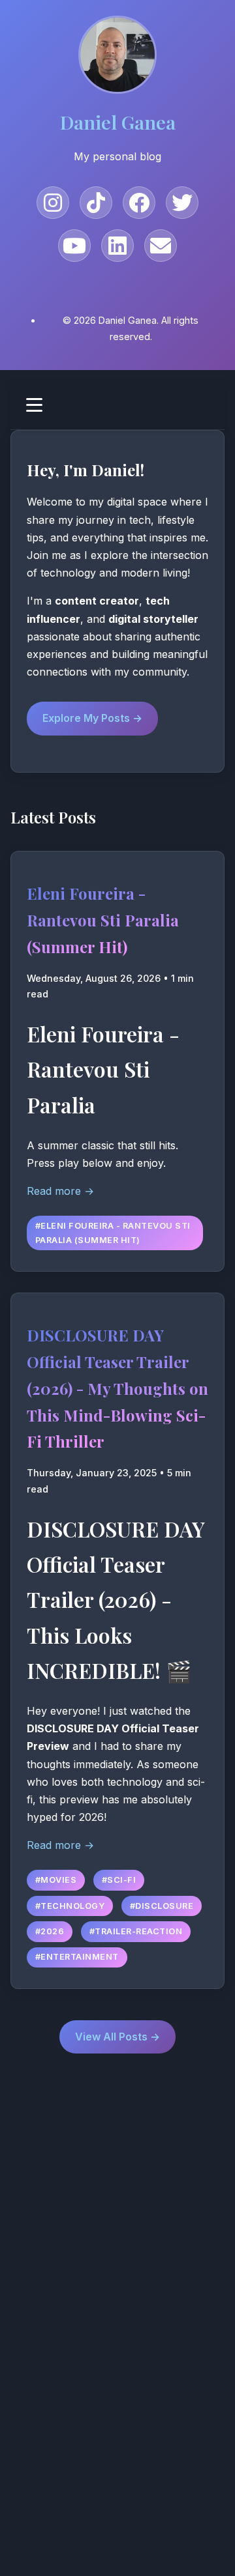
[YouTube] (74, 246)
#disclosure (162, 1906)
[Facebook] (139, 203)
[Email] (161, 246)
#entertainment (77, 1957)
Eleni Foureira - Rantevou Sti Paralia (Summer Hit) (103, 920)
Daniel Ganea (118, 122)
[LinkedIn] (117, 246)
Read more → (60, 1191)
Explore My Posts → (92, 718)
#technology (70, 1906)
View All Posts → (117, 2037)
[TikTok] (96, 203)
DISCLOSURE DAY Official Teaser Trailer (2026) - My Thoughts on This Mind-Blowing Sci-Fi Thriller (117, 1388)
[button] (117, 405)
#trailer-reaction (136, 1931)
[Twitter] (182, 203)
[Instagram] (53, 203)
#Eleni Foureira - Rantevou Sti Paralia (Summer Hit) (113, 1233)
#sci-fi (119, 1880)
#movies (56, 1880)
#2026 (50, 1931)
